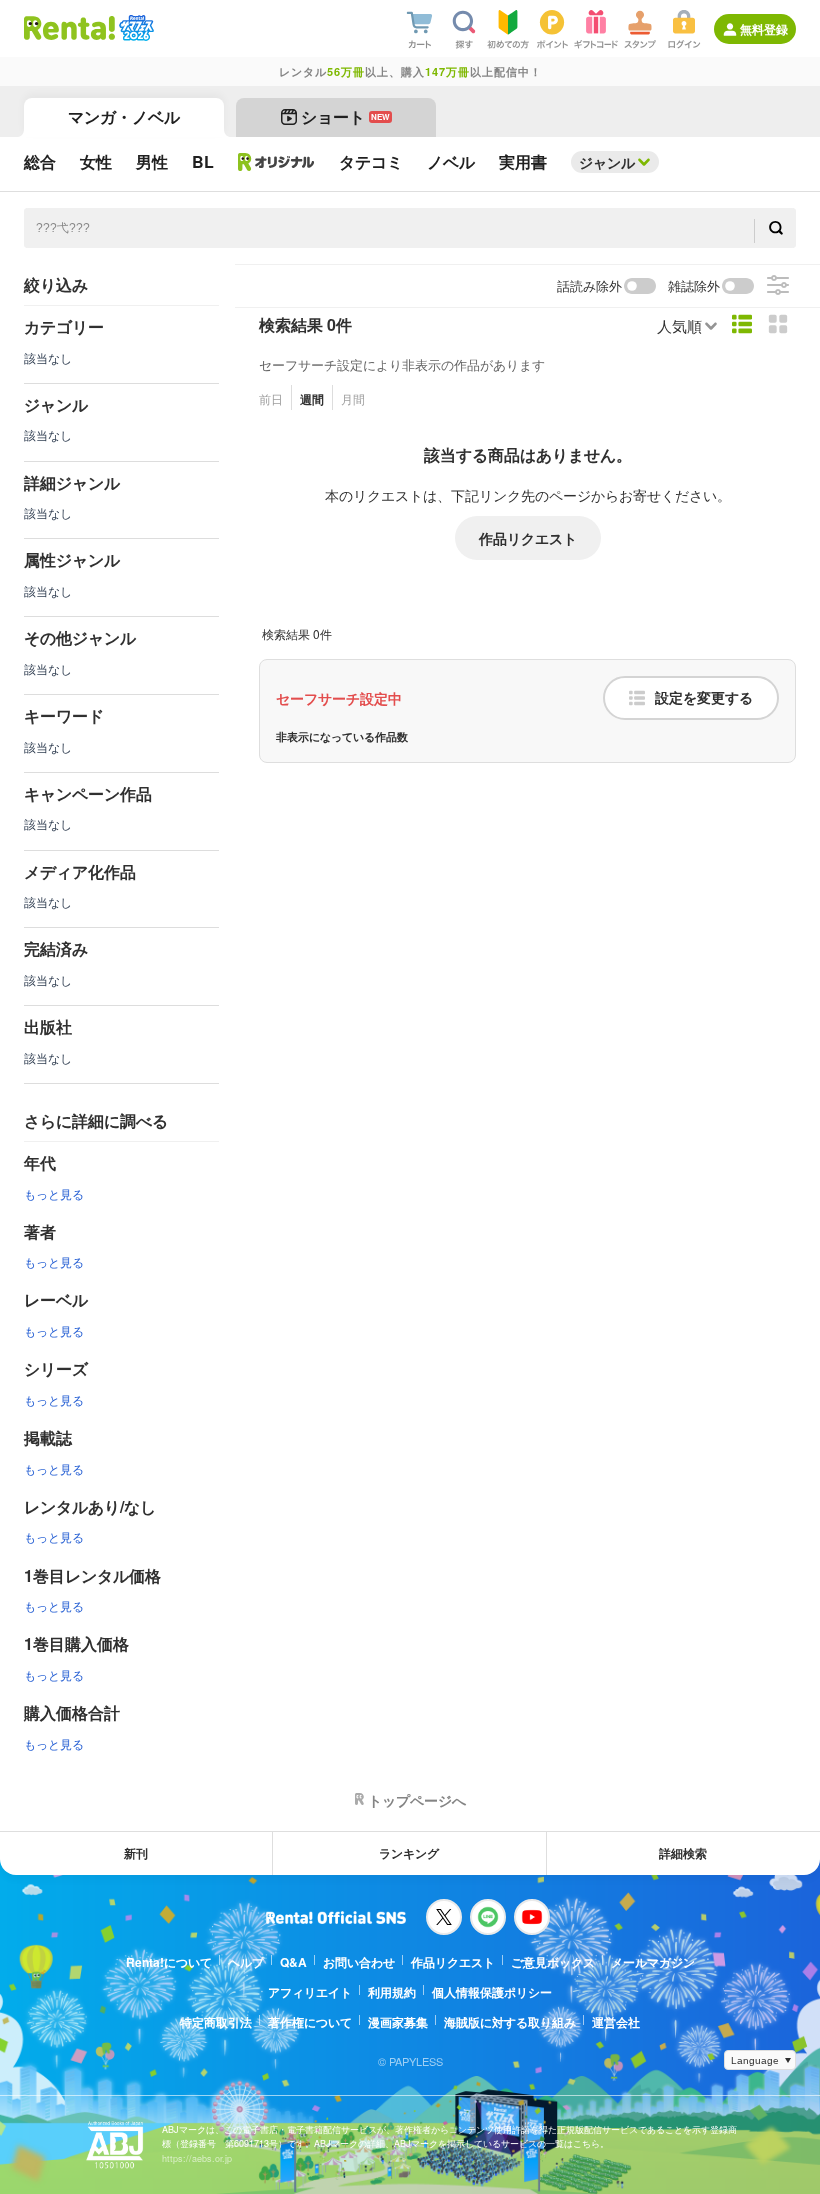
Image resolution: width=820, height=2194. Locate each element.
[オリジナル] (276, 162)
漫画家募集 (398, 2022)
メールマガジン (653, 1962)
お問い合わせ (359, 1962)
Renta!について (169, 1962)
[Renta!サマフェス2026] (134, 28)
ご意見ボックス (553, 1962)
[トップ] (69, 28)
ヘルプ (246, 1962)
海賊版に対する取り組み (510, 2022)
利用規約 (392, 1992)
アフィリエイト (310, 1992)
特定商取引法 (216, 2022)
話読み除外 (589, 286)
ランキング (409, 1853)
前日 (271, 398)
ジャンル (607, 162)
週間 (312, 399)
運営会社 (616, 2022)
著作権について (310, 2022)
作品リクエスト (528, 538)
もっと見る (54, 1193)
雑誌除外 (694, 286)
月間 (353, 398)
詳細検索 (683, 1853)
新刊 (136, 1853)
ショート (345, 116)
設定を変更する (704, 698)
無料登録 (764, 29)
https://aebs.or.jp (197, 2158)
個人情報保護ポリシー (492, 1992)
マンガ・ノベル (124, 116)
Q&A (293, 1962)
